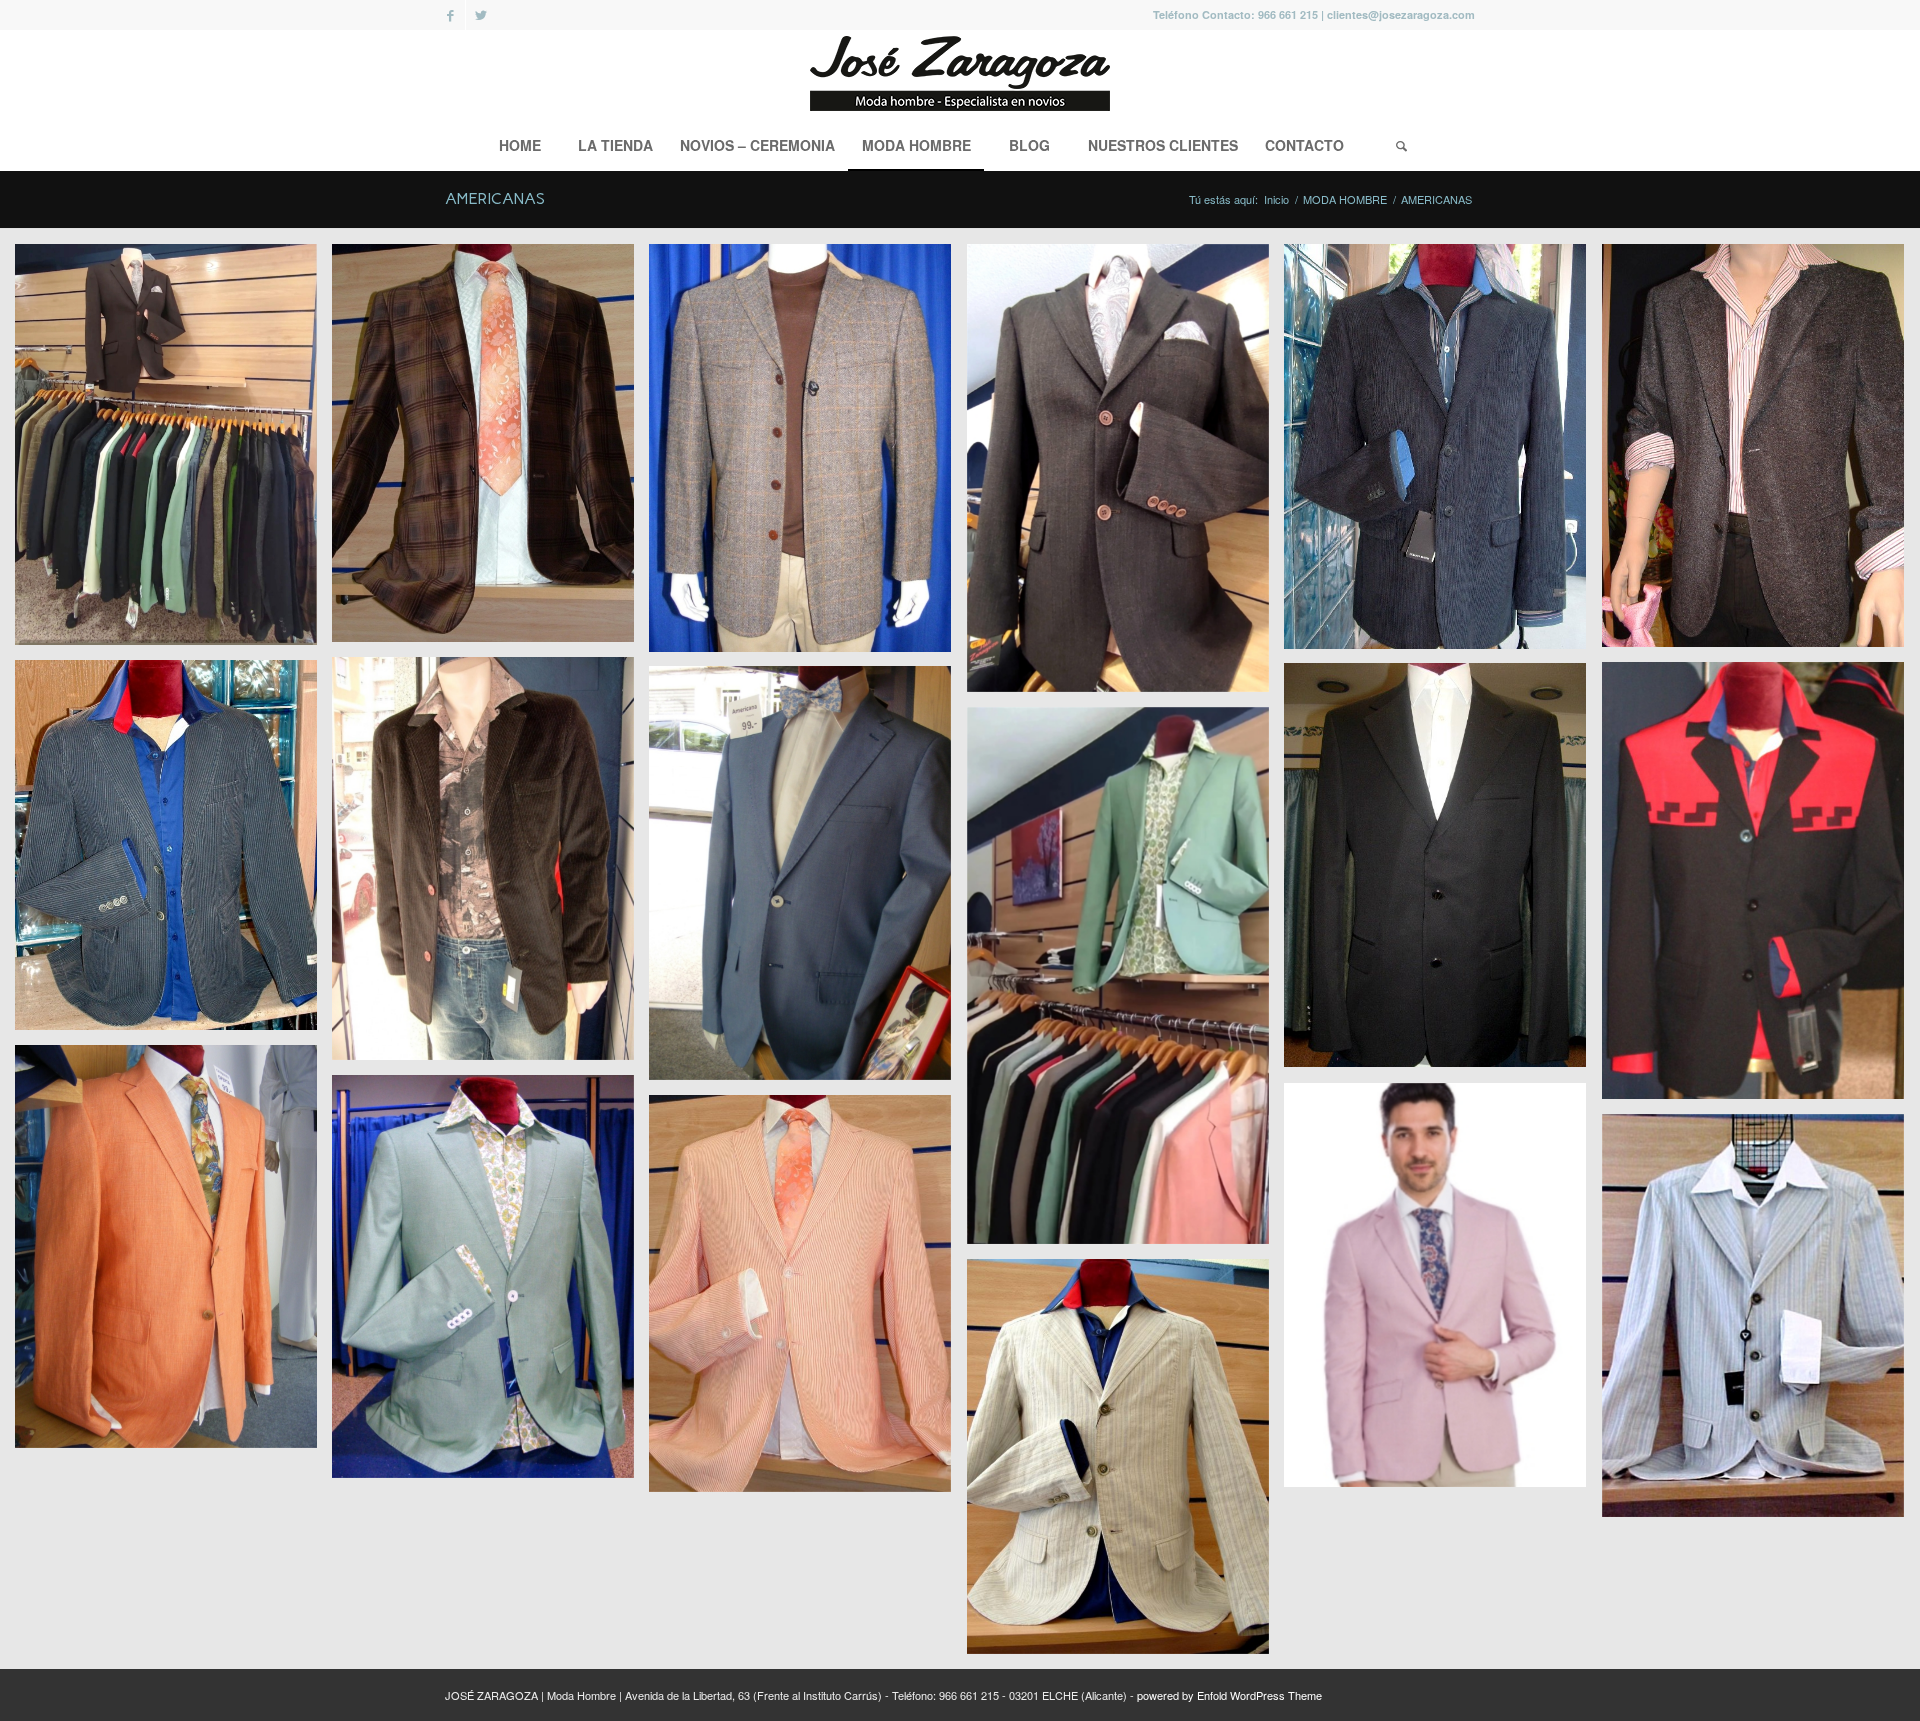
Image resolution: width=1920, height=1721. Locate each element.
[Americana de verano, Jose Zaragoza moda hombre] (1760, 1323)
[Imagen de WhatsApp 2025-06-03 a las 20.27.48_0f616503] (1125, 983)
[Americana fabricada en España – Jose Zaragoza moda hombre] (173, 852)
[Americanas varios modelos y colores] (173, 452)
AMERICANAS (495, 198)
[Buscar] (1401, 145)
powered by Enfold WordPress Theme (1229, 1695)
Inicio (1276, 199)
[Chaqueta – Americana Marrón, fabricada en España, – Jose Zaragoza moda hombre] (1125, 475)
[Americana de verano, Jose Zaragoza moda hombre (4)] (807, 1301)
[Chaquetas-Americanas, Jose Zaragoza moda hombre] (1442, 454)
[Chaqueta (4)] (807, 880)
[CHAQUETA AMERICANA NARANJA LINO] (173, 1254)
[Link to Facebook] (450, 15)
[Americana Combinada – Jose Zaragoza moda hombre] (1760, 888)
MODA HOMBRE (1345, 199)
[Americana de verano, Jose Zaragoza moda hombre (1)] (1125, 1464)
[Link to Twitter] (481, 15)
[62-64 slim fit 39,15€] (1442, 1293)
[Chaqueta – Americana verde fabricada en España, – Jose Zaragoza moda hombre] (490, 1284)
